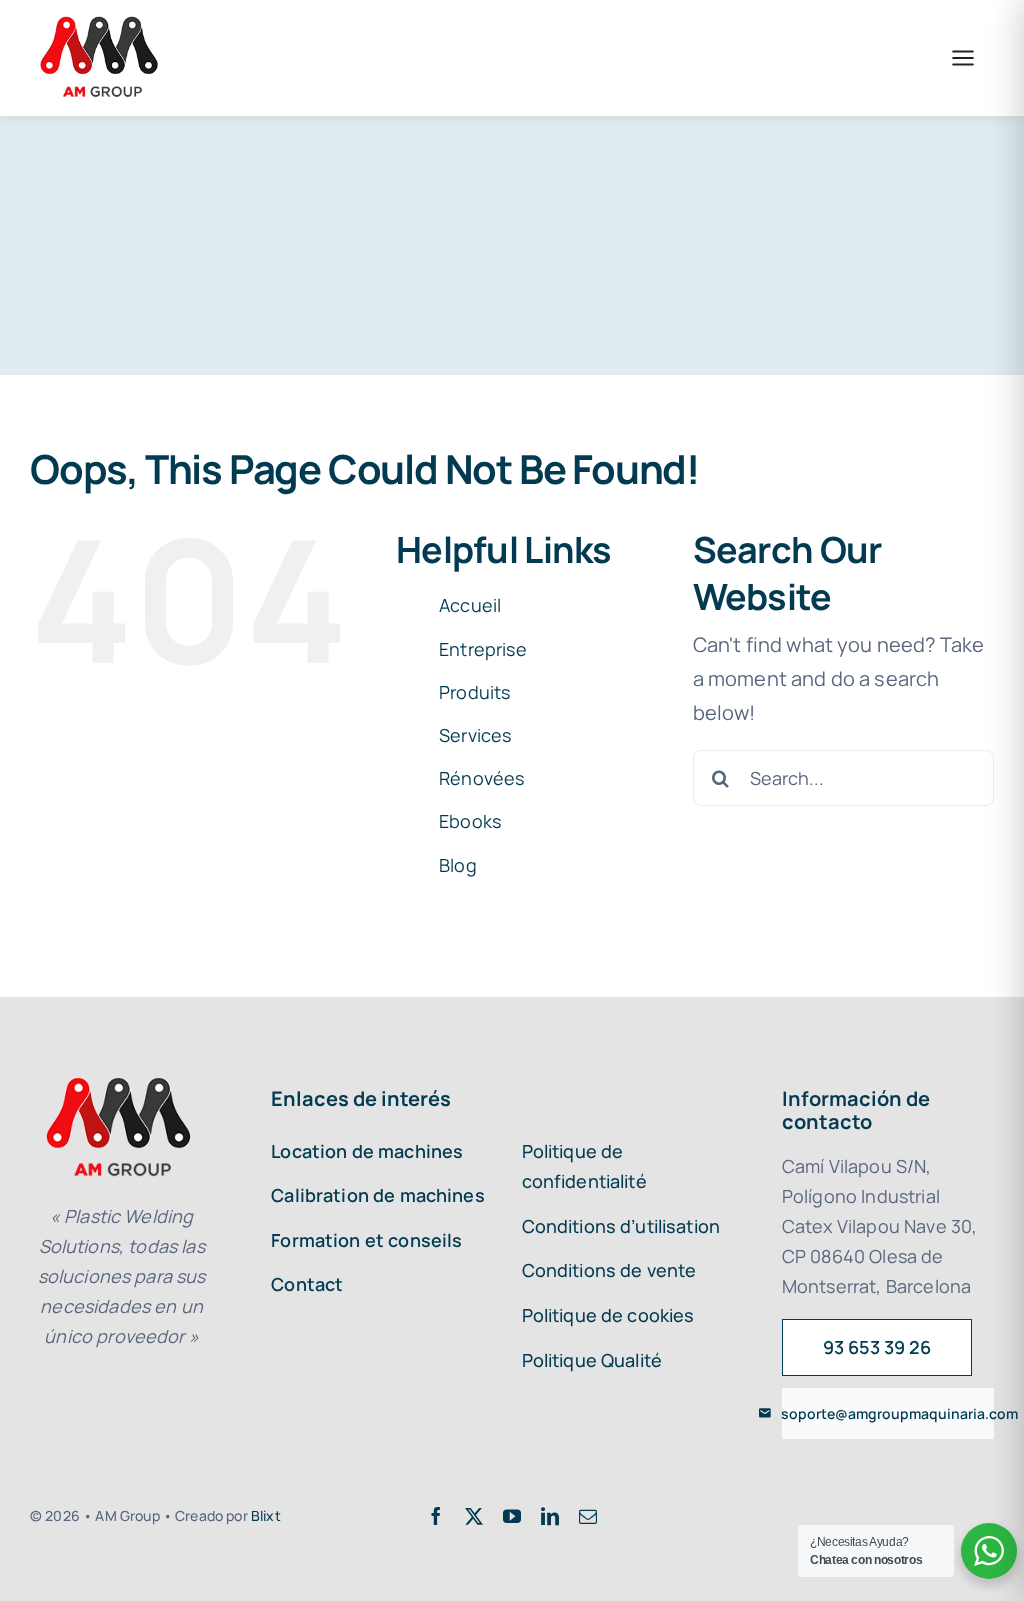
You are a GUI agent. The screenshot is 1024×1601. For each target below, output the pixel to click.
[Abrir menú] (963, 58)
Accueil (470, 605)
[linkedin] (550, 1516)
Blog (458, 865)
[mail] (588, 1516)
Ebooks (470, 821)
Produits (474, 692)
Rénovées (481, 778)
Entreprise (483, 649)
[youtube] (512, 1516)
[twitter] (474, 1516)
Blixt (266, 1515)
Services (475, 735)
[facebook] (436, 1516)
